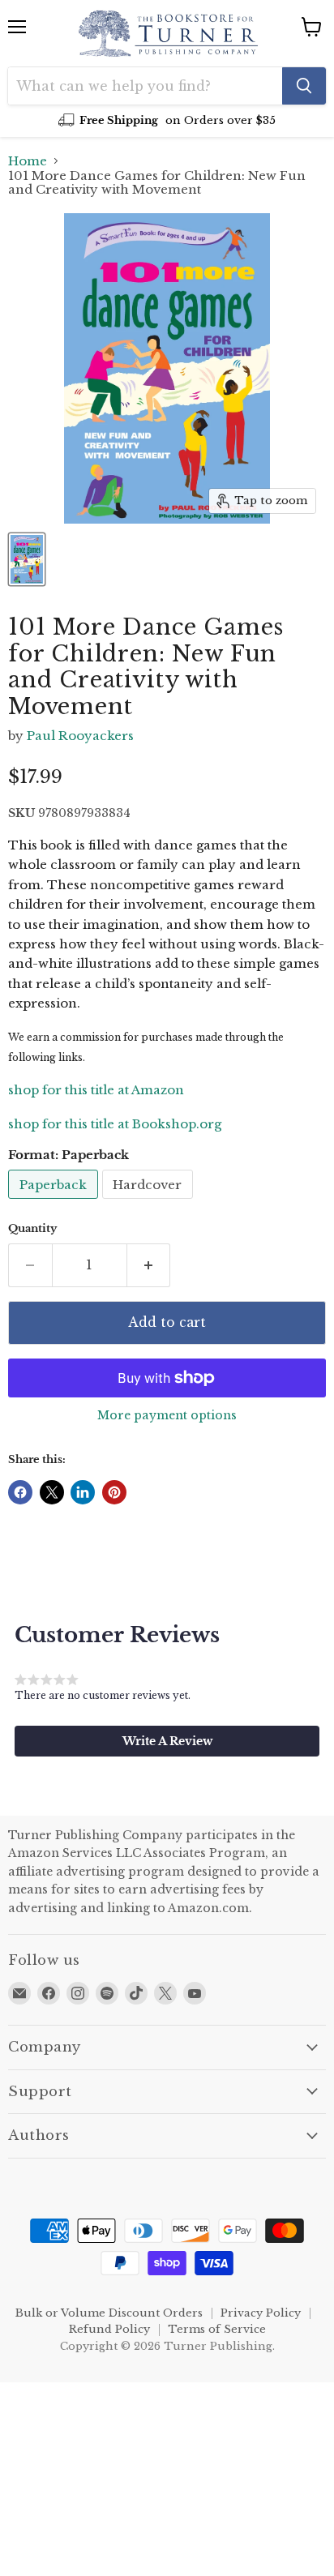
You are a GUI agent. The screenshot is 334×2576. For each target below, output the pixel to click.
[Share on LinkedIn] (83, 1492)
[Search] (304, 86)
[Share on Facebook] (20, 1492)
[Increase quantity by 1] (149, 1265)
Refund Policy (109, 2329)
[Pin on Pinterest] (114, 1492)
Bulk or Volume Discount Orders (109, 2313)
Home (28, 161)
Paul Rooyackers (80, 736)
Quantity (32, 1228)
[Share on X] (52, 1492)
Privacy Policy (261, 2313)
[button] (167, 1741)
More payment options (167, 1415)
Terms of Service (217, 2329)
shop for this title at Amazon (96, 1090)
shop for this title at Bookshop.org (115, 1124)
